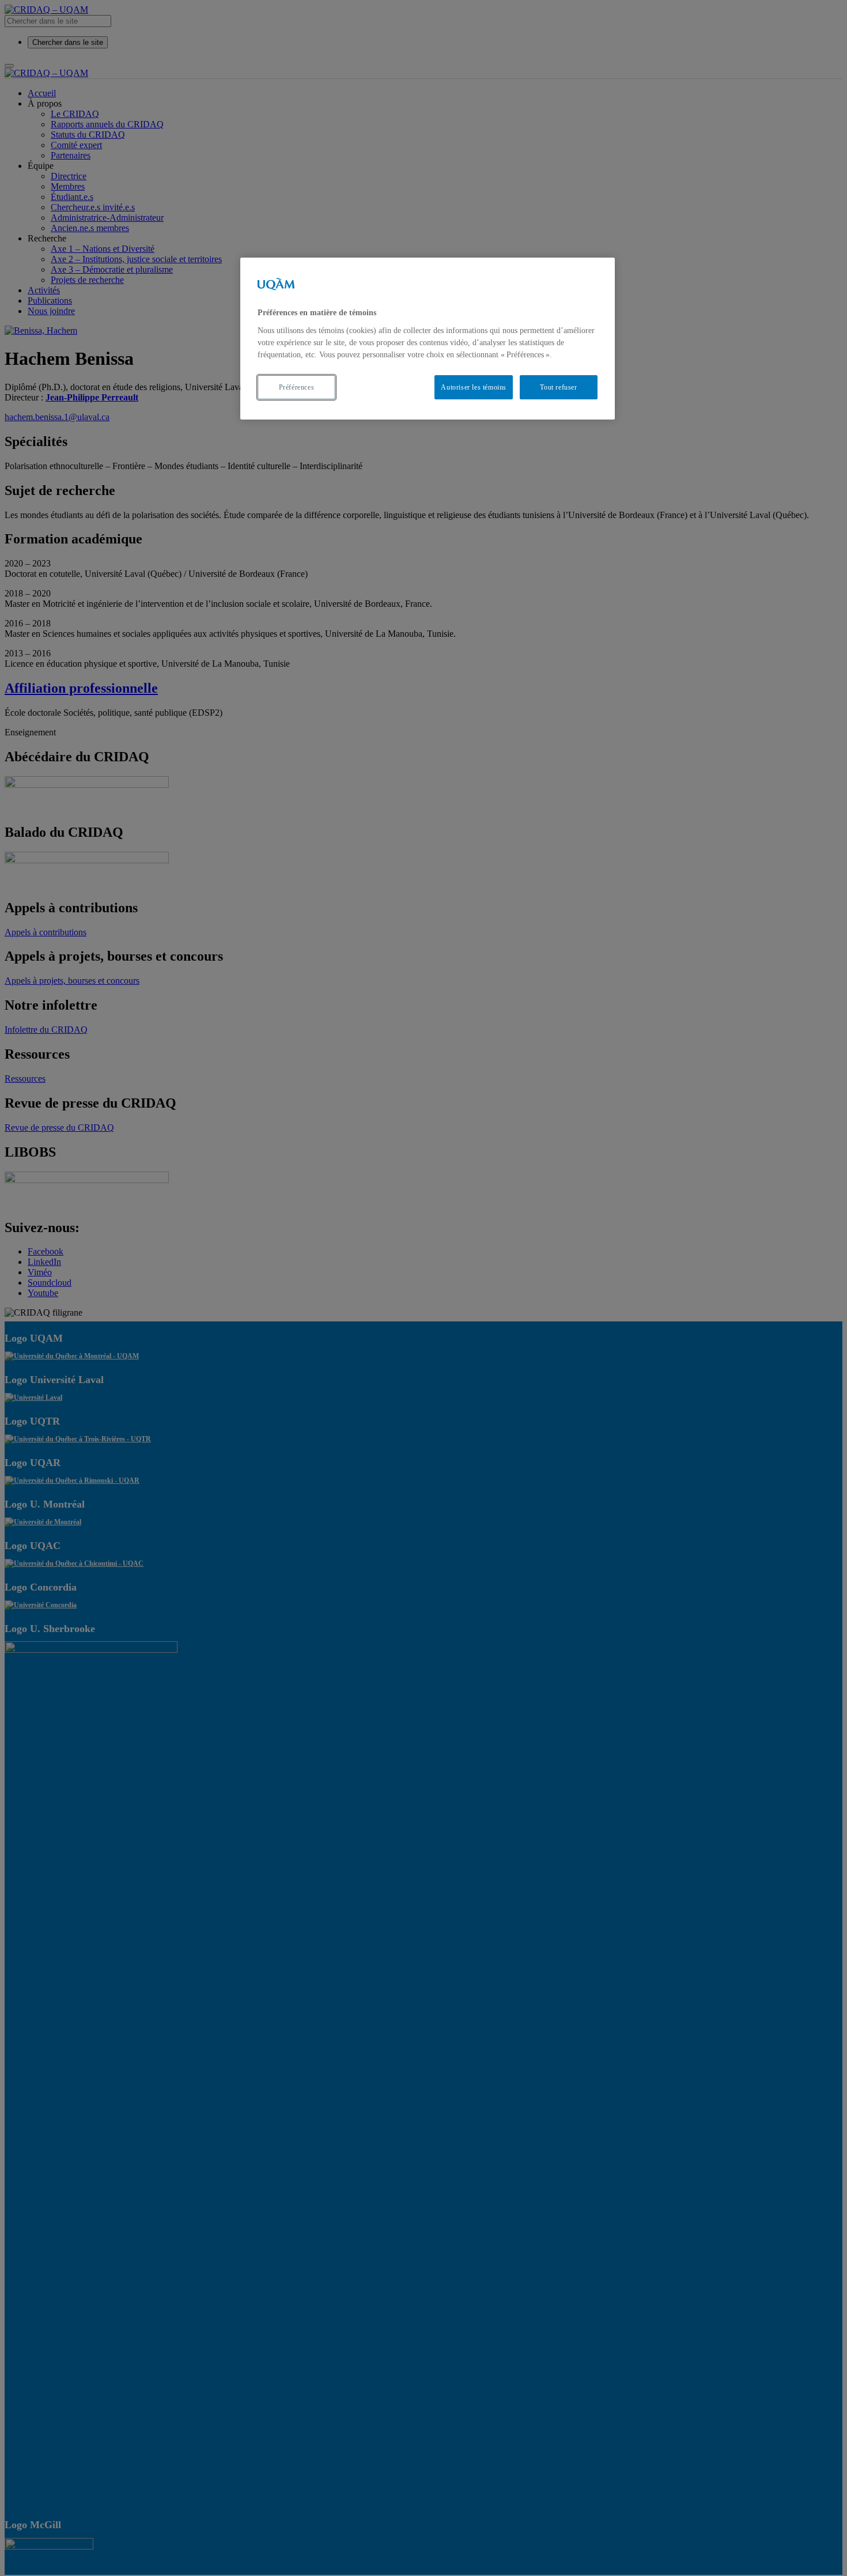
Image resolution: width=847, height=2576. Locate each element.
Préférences (297, 387)
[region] (428, 339)
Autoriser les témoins (474, 387)
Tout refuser (558, 387)
